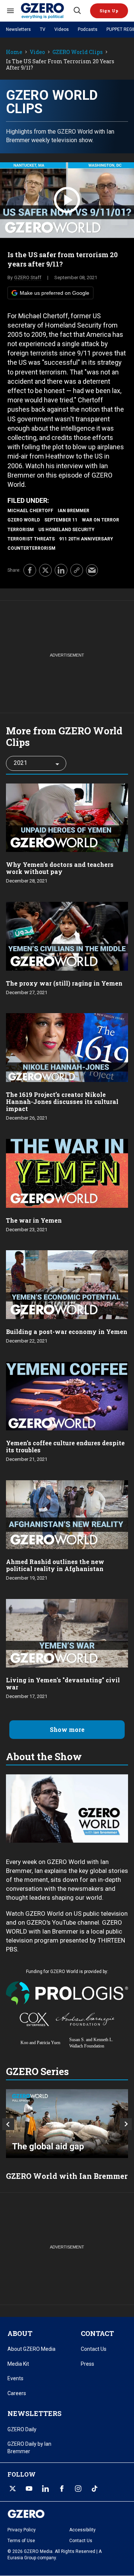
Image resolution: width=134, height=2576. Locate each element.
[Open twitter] (13, 2489)
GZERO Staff (28, 277)
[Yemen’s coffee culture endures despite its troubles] (67, 1395)
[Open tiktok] (95, 2489)
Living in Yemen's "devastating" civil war (63, 1683)
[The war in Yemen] (67, 1173)
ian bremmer (74, 511)
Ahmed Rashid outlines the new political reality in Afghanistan (55, 1565)
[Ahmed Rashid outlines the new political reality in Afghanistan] (67, 1514)
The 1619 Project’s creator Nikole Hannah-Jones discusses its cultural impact (62, 1102)
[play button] (67, 200)
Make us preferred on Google (55, 293)
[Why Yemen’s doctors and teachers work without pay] (67, 817)
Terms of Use (21, 2541)
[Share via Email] (92, 570)
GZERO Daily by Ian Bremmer (29, 2448)
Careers (17, 2393)
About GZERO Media (31, 2349)
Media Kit (18, 2364)
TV (43, 29)
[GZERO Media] (47, 11)
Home (14, 52)
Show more (67, 1729)
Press (87, 2364)
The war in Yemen (34, 1220)
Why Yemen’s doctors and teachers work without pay (60, 868)
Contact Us (94, 2349)
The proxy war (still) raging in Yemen (64, 983)
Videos (62, 29)
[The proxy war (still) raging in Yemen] (67, 936)
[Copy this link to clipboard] (77, 570)
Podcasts (88, 29)
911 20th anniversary (86, 539)
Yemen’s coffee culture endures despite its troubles (65, 1446)
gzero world (24, 520)
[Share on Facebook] (30, 570)
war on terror (100, 520)
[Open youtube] (29, 2489)
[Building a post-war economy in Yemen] (67, 1284)
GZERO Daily (22, 2429)
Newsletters (18, 29)
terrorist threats (31, 539)
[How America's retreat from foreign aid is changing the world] (67, 2124)
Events (15, 2378)
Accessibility (82, 2530)
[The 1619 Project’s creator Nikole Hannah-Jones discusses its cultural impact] (67, 1047)
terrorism (21, 530)
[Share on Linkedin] (61, 570)
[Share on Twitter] (45, 570)
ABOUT (20, 2333)
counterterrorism (31, 548)
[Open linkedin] (45, 2489)
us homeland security (66, 530)
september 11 (61, 520)
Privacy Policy (22, 2530)
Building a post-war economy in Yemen (67, 1332)
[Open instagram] (78, 2489)
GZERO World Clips (78, 52)
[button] (109, 11)
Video (37, 52)
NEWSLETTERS (34, 2413)
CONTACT (97, 2333)
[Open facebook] (62, 2489)
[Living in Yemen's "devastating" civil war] (67, 1632)
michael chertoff (30, 511)
